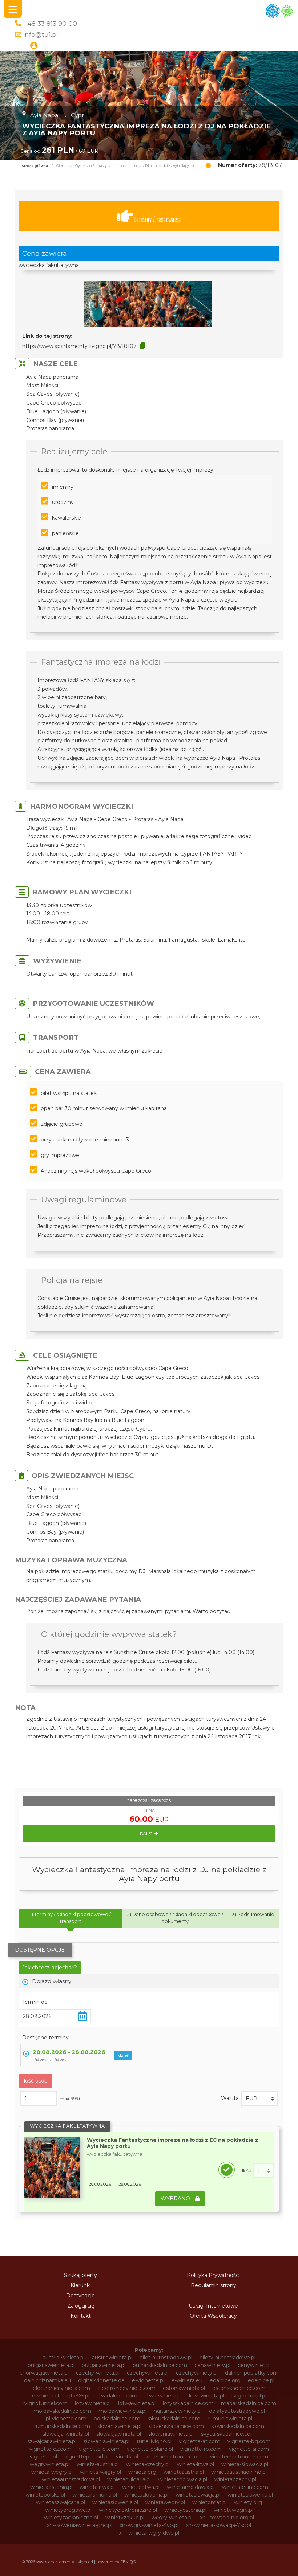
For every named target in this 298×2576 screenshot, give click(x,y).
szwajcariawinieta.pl (52, 2441)
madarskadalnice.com (249, 2403)
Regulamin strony (214, 2285)
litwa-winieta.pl (163, 2396)
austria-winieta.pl (64, 2358)
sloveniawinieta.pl (119, 2426)
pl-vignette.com (66, 2419)
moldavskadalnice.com (62, 2411)
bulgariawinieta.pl (104, 2365)
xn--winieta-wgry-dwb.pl (149, 2533)
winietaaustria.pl (184, 2472)
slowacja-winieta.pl (66, 2434)
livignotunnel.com (45, 2403)
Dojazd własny (52, 1981)
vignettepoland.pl (86, 2457)
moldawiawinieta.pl (122, 2411)
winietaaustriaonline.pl (239, 2472)
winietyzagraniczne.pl (71, 2518)
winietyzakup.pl (125, 2518)
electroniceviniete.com (126, 2388)
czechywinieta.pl (148, 2373)
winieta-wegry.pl (52, 2472)
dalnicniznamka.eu (47, 2380)
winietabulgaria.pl (129, 2479)
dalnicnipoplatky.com (252, 2373)
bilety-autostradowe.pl (227, 2358)
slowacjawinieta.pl (119, 2434)
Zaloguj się (81, 2306)
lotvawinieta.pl (93, 2403)
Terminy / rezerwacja (157, 219)
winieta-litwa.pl (196, 2464)
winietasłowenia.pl (115, 2502)
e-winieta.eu (187, 2380)
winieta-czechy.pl (148, 2464)
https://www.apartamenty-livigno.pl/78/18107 (79, 346)
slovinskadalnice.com (238, 2426)
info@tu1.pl (41, 34)
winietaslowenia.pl (250, 2495)
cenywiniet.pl (254, 2365)
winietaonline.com (245, 2487)
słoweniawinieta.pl (106, 2441)
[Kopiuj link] (143, 346)
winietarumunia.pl (95, 2495)
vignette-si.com (249, 2449)
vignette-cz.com (51, 2449)
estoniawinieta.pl (184, 2388)
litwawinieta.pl (207, 2396)
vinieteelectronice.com (239, 2457)
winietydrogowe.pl (68, 2510)
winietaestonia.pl (51, 2487)
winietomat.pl (210, 2502)
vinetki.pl (127, 2457)
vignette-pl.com (99, 2449)
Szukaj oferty (80, 2275)
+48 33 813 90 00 (50, 23)
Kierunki (81, 2285)
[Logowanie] (34, 46)
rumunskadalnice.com (62, 2426)
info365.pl (78, 2396)
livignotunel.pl (249, 2396)
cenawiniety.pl (212, 2365)
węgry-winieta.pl (172, 2518)
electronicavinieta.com (61, 2388)
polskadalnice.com (117, 2419)
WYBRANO (176, 2199)
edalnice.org (225, 2380)
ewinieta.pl (45, 2396)
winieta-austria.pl (98, 2464)
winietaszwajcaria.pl (61, 2502)
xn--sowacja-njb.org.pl (227, 2518)
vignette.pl (43, 2457)
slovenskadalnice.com (176, 2426)
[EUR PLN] (259, 2099)
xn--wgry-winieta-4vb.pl (149, 2525)
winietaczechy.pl (235, 2479)
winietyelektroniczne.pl (128, 2510)
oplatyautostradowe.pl (237, 2411)
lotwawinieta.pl (137, 2403)
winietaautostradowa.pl (71, 2479)
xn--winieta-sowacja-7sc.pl (218, 2525)
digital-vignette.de (101, 2380)
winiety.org (248, 2502)
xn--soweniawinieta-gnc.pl (80, 2525)
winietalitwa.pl (97, 2487)
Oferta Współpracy (213, 2316)
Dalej (147, 1834)
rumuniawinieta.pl (230, 2419)
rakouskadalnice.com (174, 2419)
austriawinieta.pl (112, 2358)
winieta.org (142, 2472)
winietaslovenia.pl (146, 2495)
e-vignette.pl (148, 2380)
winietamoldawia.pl (191, 2487)
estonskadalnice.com (239, 2388)
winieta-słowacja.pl (245, 2464)
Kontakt (81, 2316)
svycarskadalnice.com (228, 2434)
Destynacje (80, 2296)
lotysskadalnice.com (188, 2403)
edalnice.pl (261, 2380)
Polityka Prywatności (213, 2275)
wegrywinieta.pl (50, 2464)
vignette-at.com (200, 2441)
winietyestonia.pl (185, 2510)
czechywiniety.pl (197, 2373)
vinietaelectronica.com (174, 2457)
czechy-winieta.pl (98, 2373)
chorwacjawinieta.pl (44, 2373)
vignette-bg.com (249, 2441)
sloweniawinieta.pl (171, 2434)
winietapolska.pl (45, 2495)
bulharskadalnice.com (160, 2365)
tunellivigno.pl (154, 2441)
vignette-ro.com (201, 2449)
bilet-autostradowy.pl (166, 2358)
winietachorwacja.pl (183, 2479)
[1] (263, 2171)
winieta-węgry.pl (100, 2472)
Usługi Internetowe (213, 2306)
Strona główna (35, 166)
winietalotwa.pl (141, 2487)
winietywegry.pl (233, 2510)
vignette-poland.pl (150, 2449)
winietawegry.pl (165, 2502)
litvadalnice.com (117, 2396)
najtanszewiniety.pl (178, 2411)
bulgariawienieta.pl (51, 2365)
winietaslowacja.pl (198, 2495)
